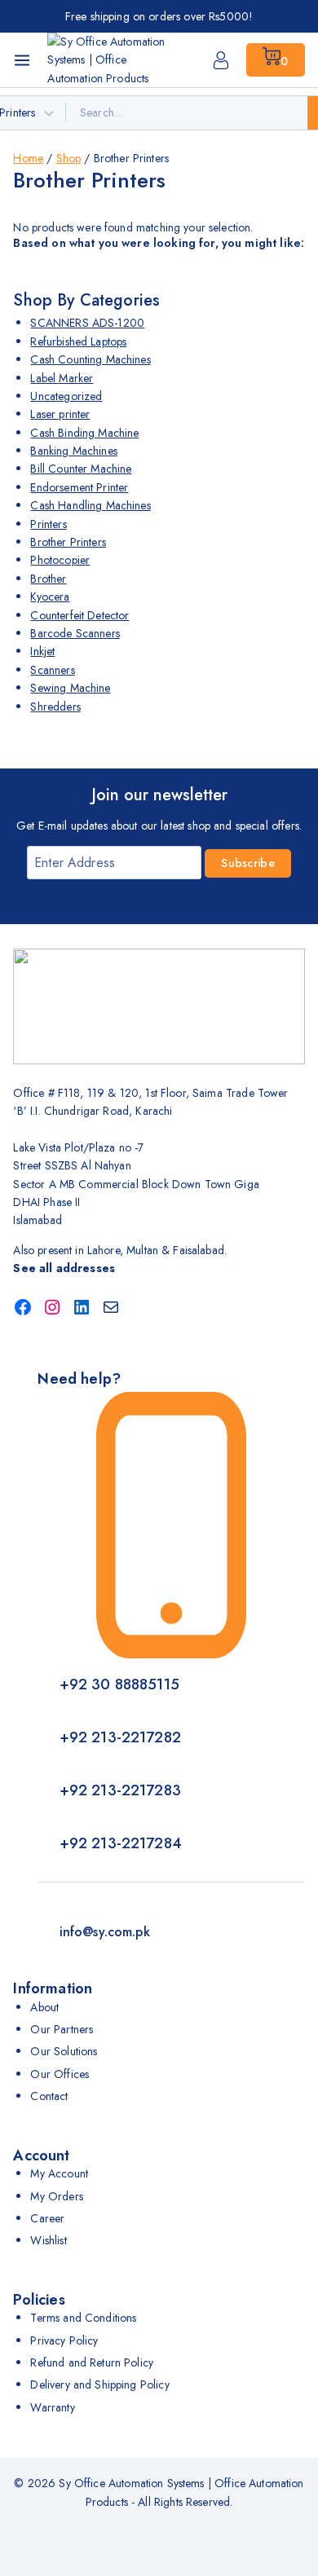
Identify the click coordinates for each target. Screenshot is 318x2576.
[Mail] (111, 1307)
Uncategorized (66, 396)
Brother (48, 579)
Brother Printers (68, 542)
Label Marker (62, 378)
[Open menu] (22, 60)
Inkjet (42, 651)
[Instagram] (52, 1307)
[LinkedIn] (82, 1307)
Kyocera (50, 597)
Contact (49, 2096)
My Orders (56, 2196)
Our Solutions (64, 2051)
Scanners (52, 670)
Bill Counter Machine (81, 469)
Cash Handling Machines (90, 505)
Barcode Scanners (75, 633)
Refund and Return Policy (92, 2362)
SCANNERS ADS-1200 (87, 323)
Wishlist (48, 2240)
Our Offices (60, 2074)
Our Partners (62, 2029)
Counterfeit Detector (79, 615)
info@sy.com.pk (105, 1932)
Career (47, 2218)
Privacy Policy (64, 2340)
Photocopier (60, 560)
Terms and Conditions (83, 2318)
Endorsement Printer (79, 487)
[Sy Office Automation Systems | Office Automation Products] (108, 60)
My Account (59, 2173)
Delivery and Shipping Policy (99, 2384)
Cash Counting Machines (90, 359)
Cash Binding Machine (84, 433)
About (44, 2007)
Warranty (52, 2407)
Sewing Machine (70, 688)
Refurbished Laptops (78, 341)
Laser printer (60, 414)
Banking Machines (73, 451)
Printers (48, 524)
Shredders (55, 707)
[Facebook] (23, 1307)
